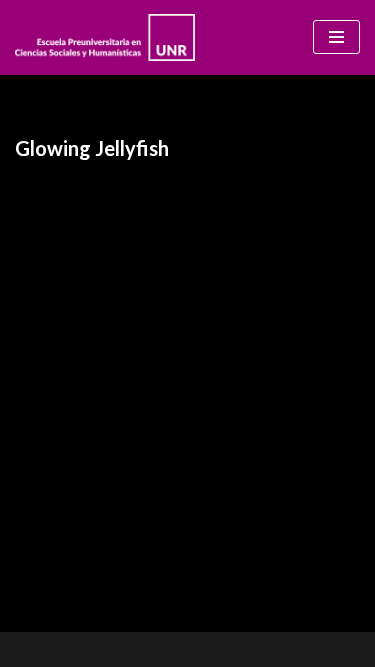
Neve (121, 649)
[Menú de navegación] (336, 37)
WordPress (237, 649)
